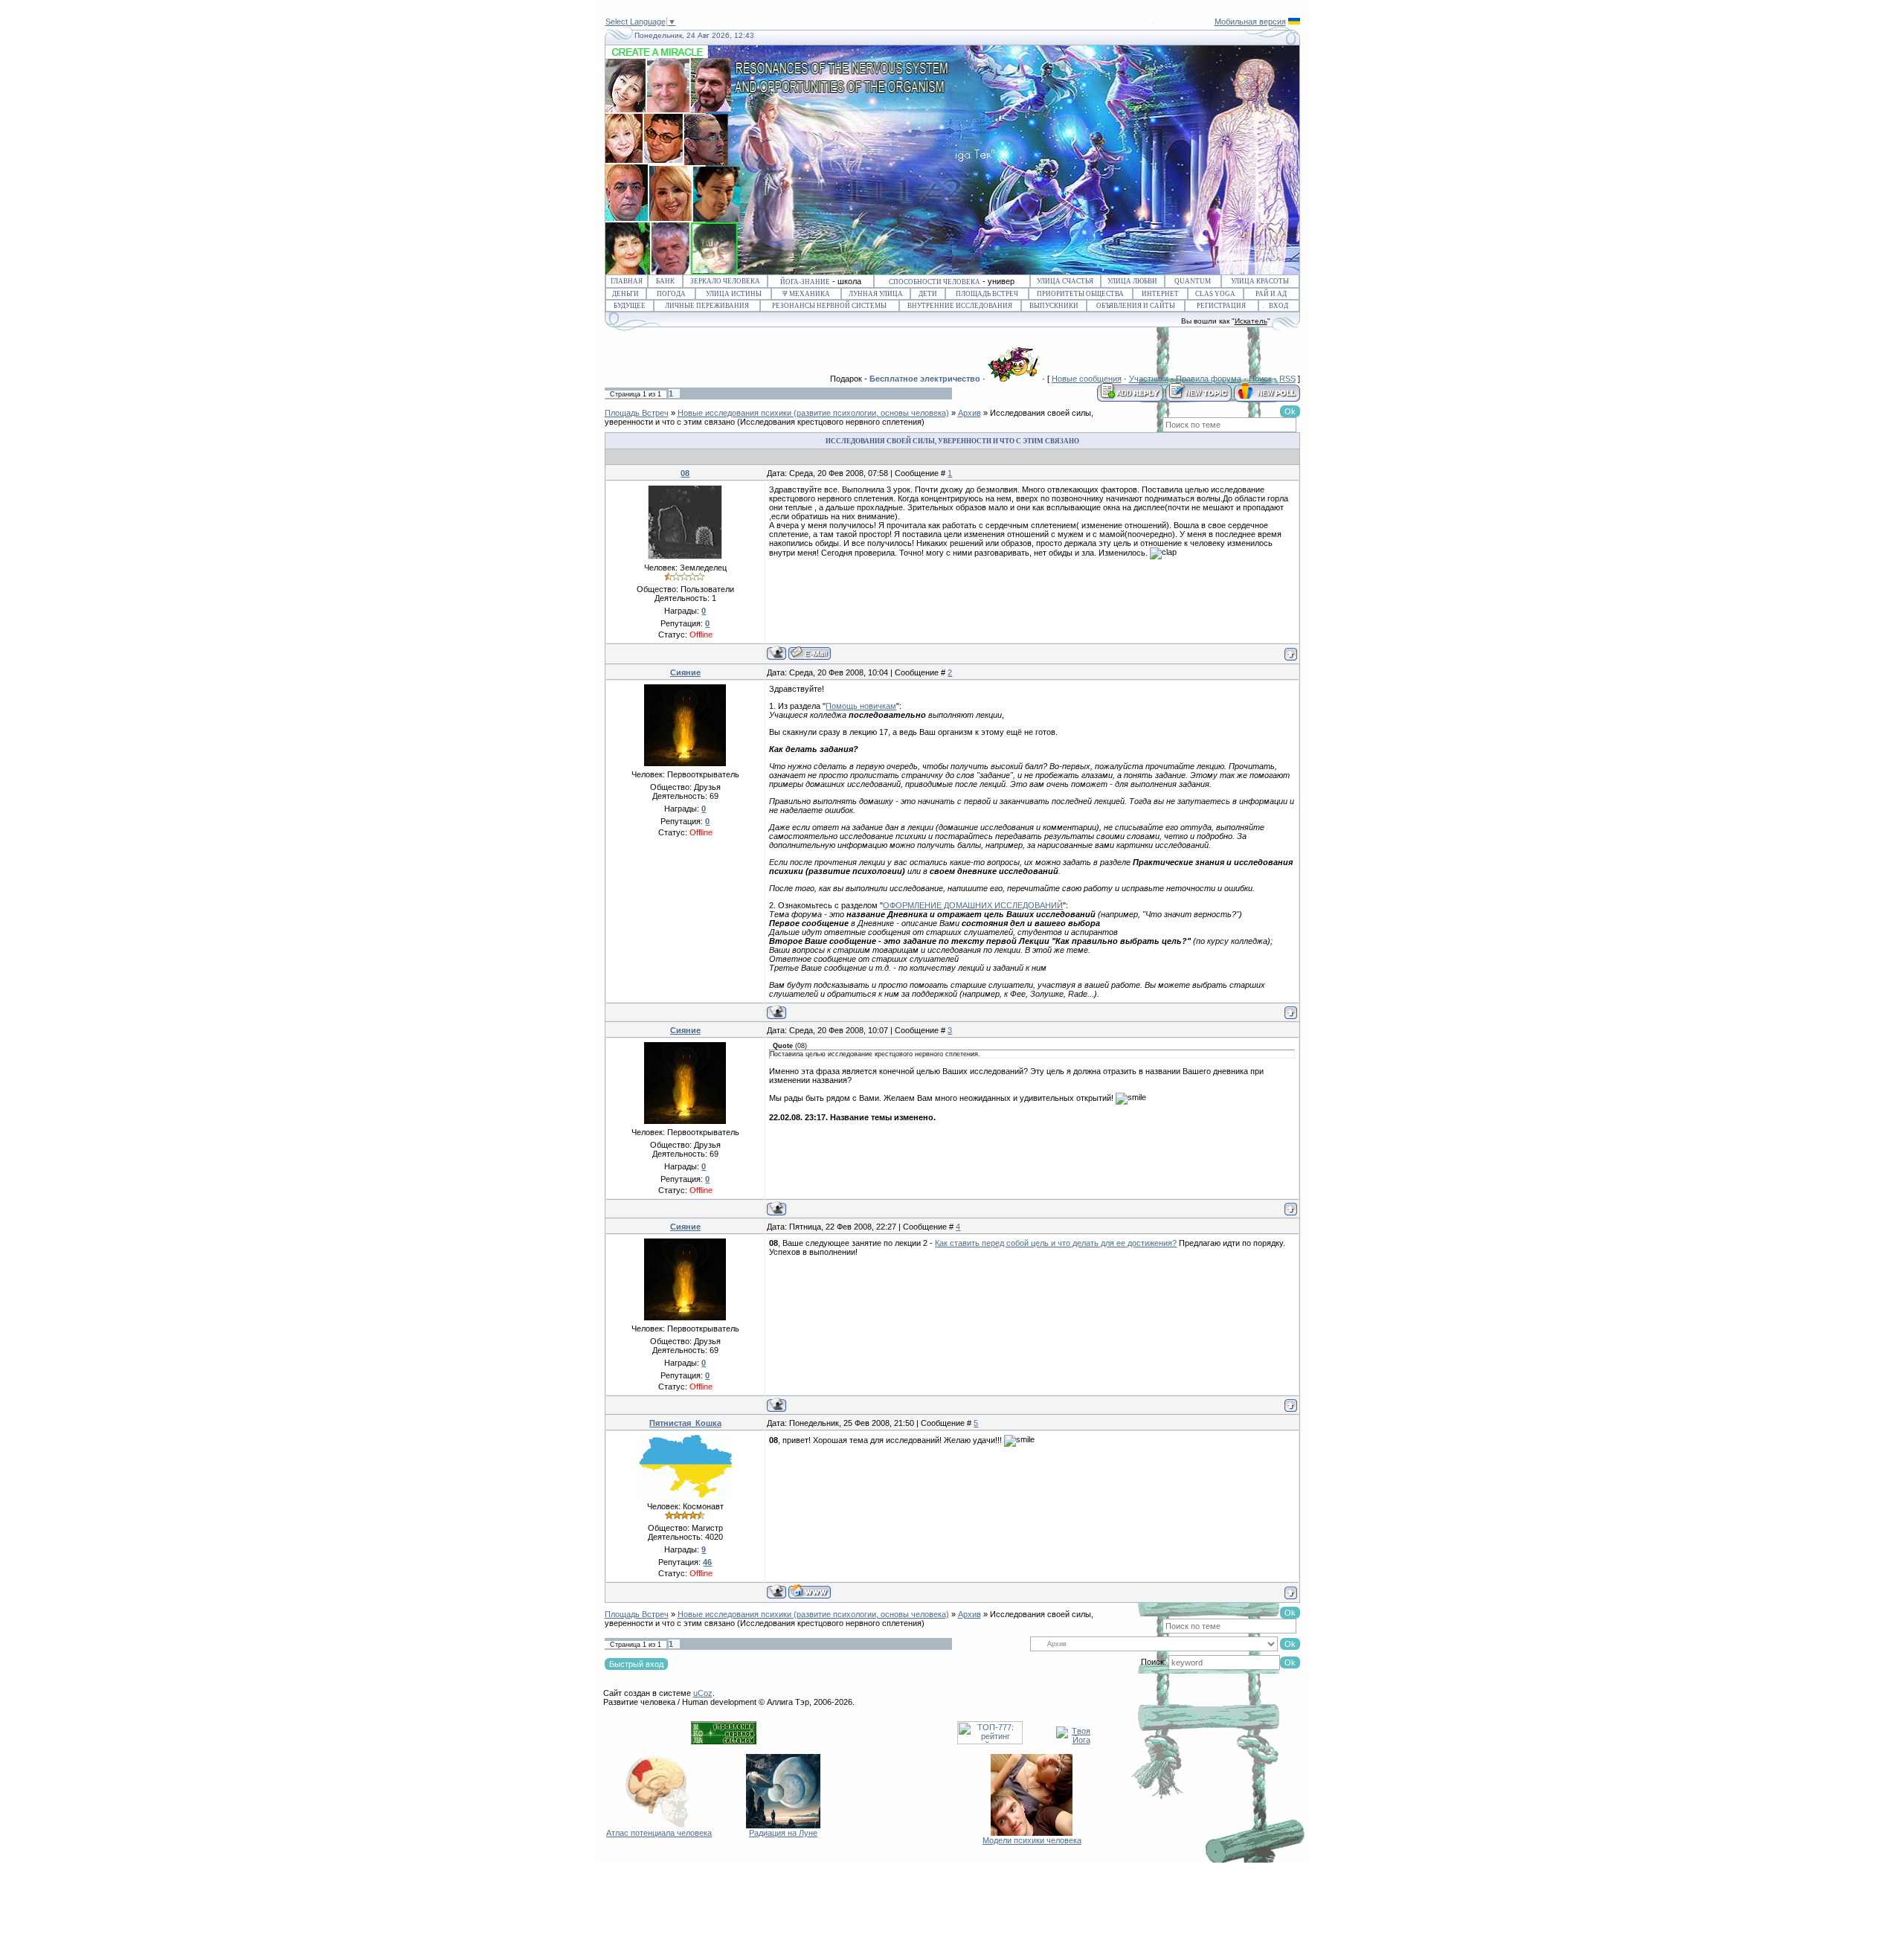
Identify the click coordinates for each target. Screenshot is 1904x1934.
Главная (627, 281)
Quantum (1193, 281)
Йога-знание (805, 282)
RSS (1287, 379)
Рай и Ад (1271, 294)
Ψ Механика (806, 294)
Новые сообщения (1087, 379)
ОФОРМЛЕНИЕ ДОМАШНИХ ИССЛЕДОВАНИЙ (973, 905)
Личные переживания (707, 306)
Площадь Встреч (987, 294)
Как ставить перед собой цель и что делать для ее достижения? (1056, 1243)
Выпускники (1054, 306)
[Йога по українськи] (1294, 22)
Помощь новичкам (861, 706)
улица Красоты (1260, 281)
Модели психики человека (1032, 1840)
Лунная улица (876, 294)
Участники (1149, 379)
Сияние (685, 672)
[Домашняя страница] (810, 1591)
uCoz (703, 1693)
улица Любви (1132, 281)
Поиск (1260, 379)
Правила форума (1209, 379)
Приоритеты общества (1080, 294)
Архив (969, 413)
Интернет (1160, 294)
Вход (1279, 306)
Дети (928, 294)
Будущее (630, 306)
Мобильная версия (1250, 22)
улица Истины (734, 294)
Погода (671, 294)
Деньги (625, 294)
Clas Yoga (1215, 294)
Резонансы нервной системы (829, 306)
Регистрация (1221, 306)
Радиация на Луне (783, 1833)
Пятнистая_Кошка (685, 1423)
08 (685, 473)
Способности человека (935, 282)
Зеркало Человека (725, 281)
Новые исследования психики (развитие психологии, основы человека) (813, 413)
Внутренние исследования (960, 306)
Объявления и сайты (1136, 306)
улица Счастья (1065, 281)
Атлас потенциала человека (659, 1833)
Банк (665, 281)
